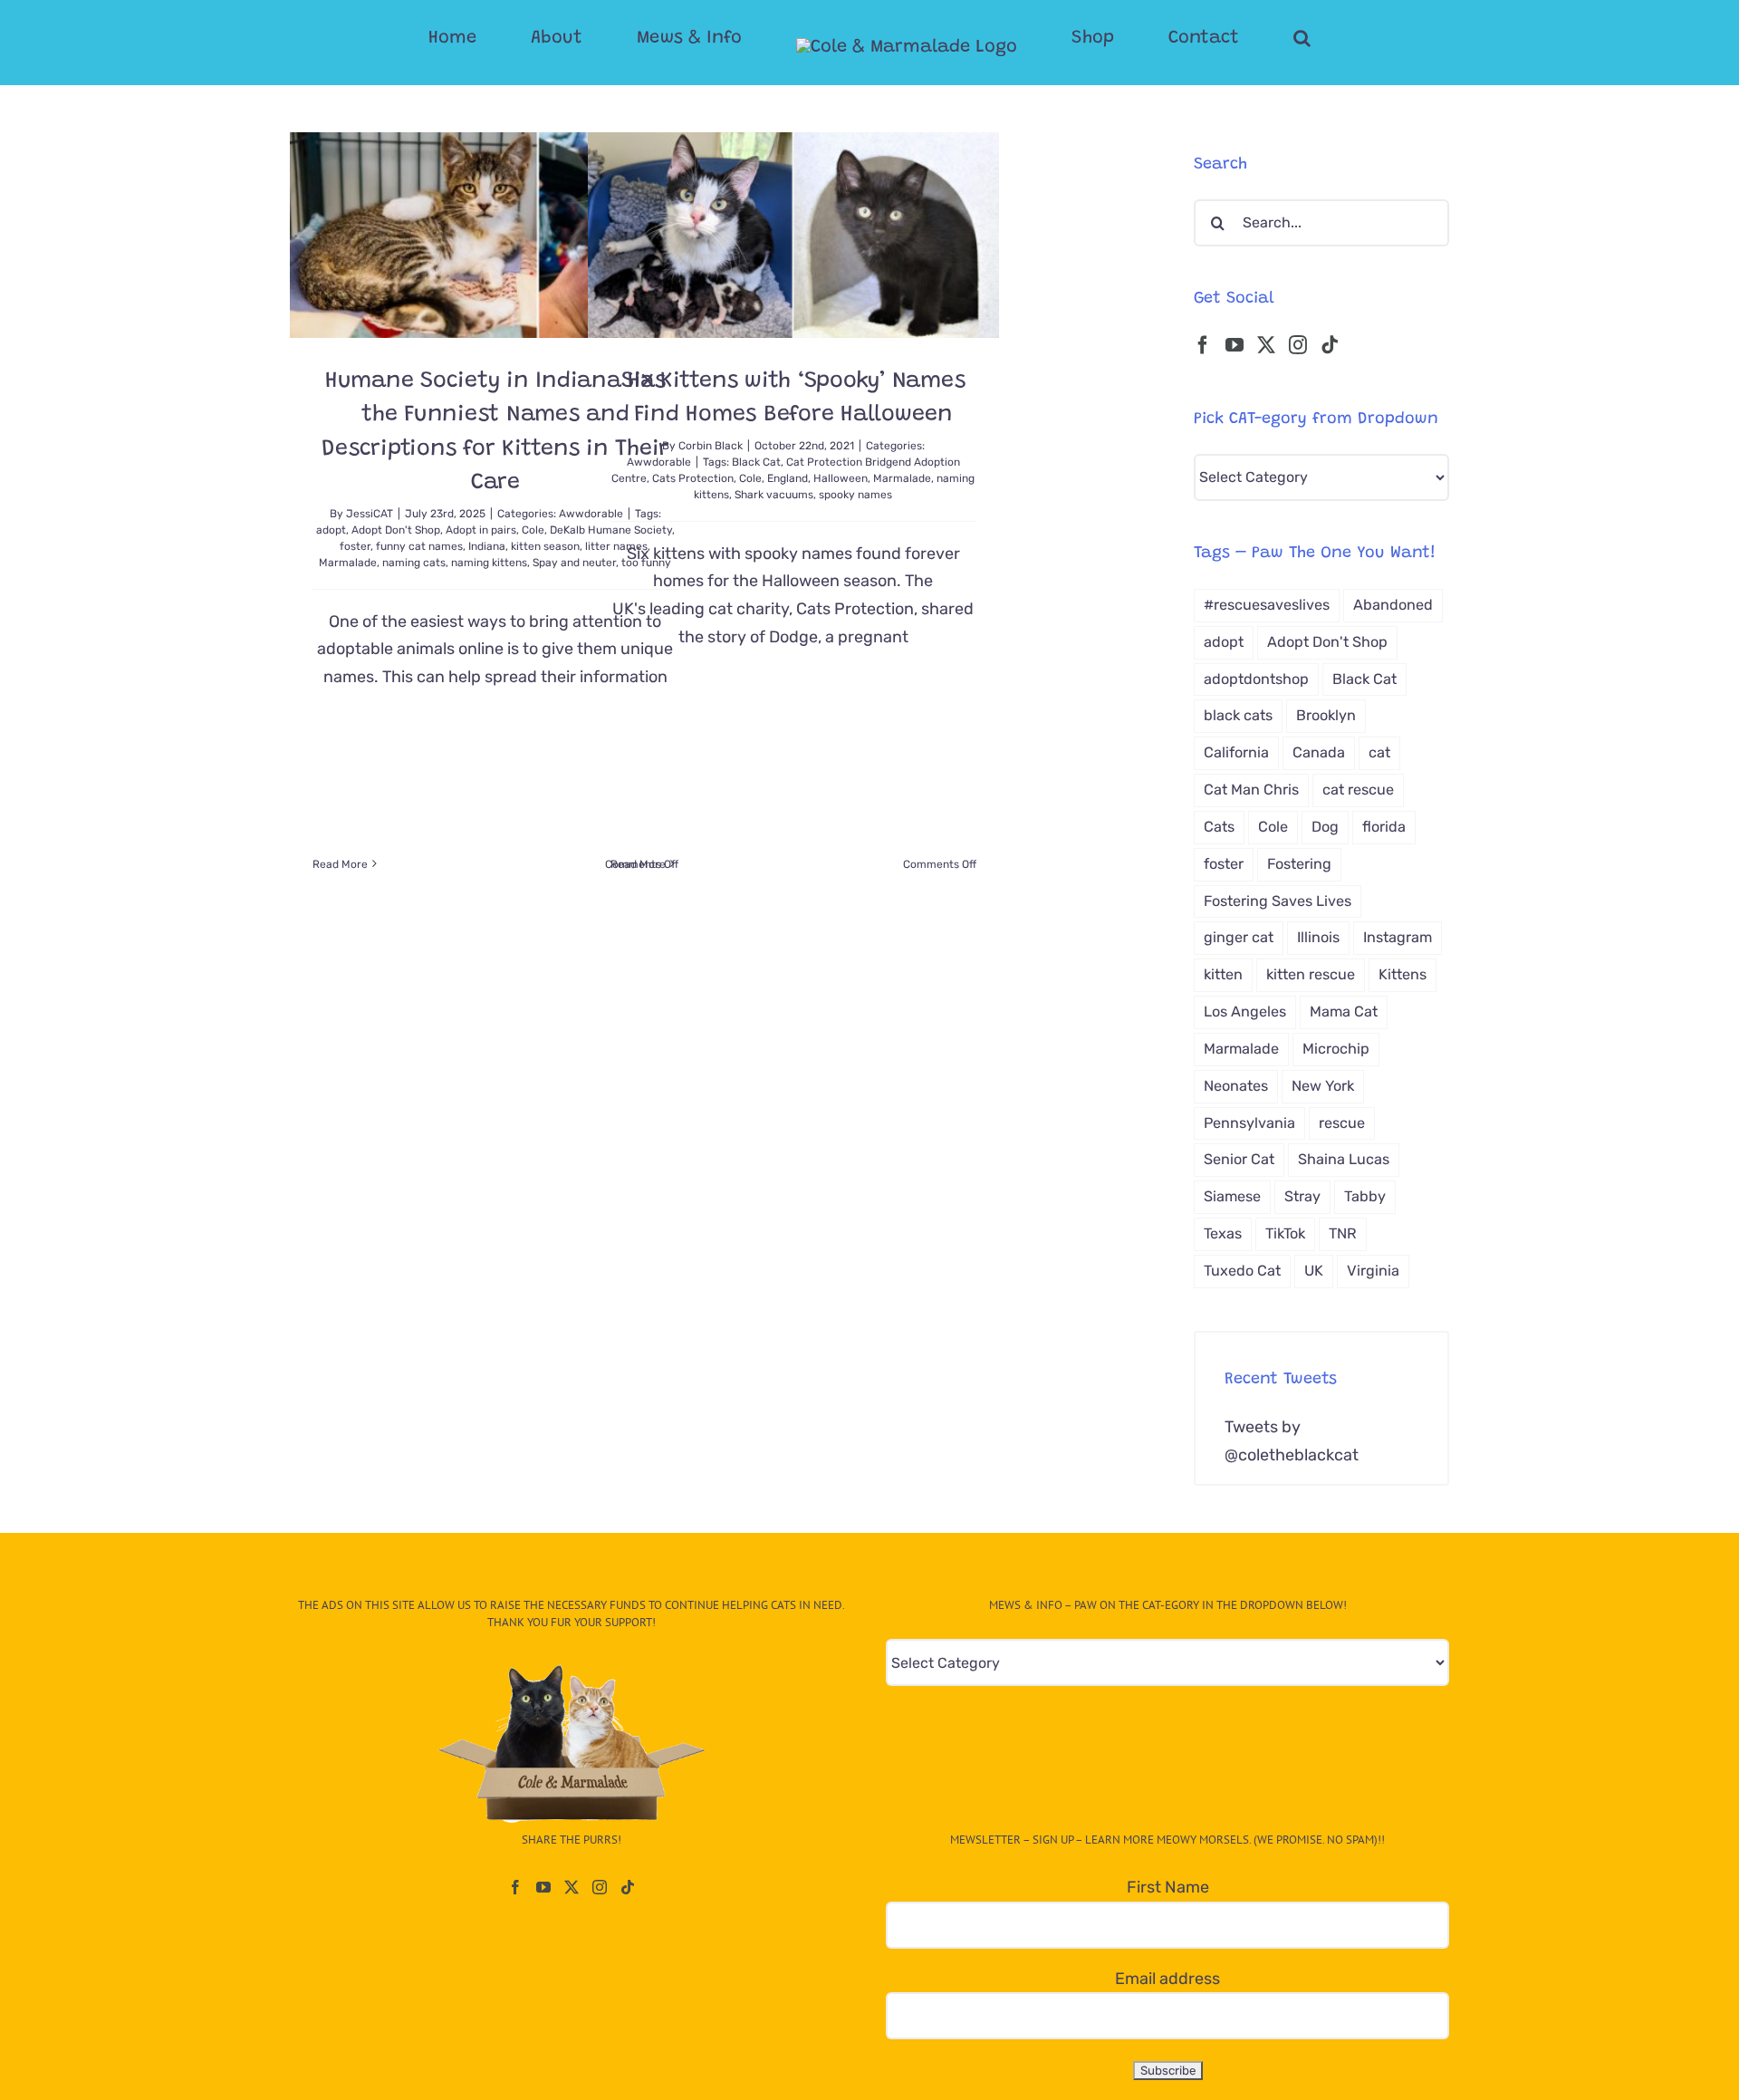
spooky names (855, 495)
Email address (1167, 1979)
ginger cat (1239, 937)
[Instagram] (1298, 345)
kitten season (545, 546)
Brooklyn (1326, 715)
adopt (331, 530)
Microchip (1336, 1049)
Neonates (1236, 1086)
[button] (1230, 38)
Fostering (1299, 864)
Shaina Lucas (1344, 1159)
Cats (1219, 827)
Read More (340, 864)
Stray (1302, 1196)
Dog (1325, 827)
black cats (1238, 715)
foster (355, 546)
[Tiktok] (1330, 345)
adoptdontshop (1256, 679)
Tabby (1365, 1196)
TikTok (1285, 1233)
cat (1379, 752)
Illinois (1318, 937)
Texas (1223, 1233)
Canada (1319, 752)
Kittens (1403, 974)
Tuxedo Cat (1242, 1271)
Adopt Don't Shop (396, 530)
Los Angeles (1245, 1011)
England (788, 478)
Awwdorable (659, 462)
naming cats (414, 563)
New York (1323, 1086)
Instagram (1398, 937)
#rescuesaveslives (1267, 605)
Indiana (487, 546)
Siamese (1232, 1196)
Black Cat (756, 462)
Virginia (1373, 1271)
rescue (1342, 1123)
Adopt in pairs (481, 530)
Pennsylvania (1249, 1123)
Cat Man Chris (1251, 790)
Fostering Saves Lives (1278, 901)
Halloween (841, 478)
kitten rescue (1311, 974)
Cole (533, 530)
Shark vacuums (774, 495)
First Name (1168, 1887)
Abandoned (1393, 605)
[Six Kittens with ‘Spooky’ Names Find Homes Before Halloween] (793, 235)
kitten (1223, 974)
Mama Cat (1344, 1011)
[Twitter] (1266, 345)
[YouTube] (1235, 345)
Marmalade (348, 563)
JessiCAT (370, 514)
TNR (1343, 1233)
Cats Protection (693, 478)
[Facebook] (1203, 345)
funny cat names (419, 546)
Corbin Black (711, 446)
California (1236, 752)
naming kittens (489, 563)
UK (1314, 1271)
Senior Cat (1239, 1159)
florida (1384, 827)
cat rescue (1358, 790)
